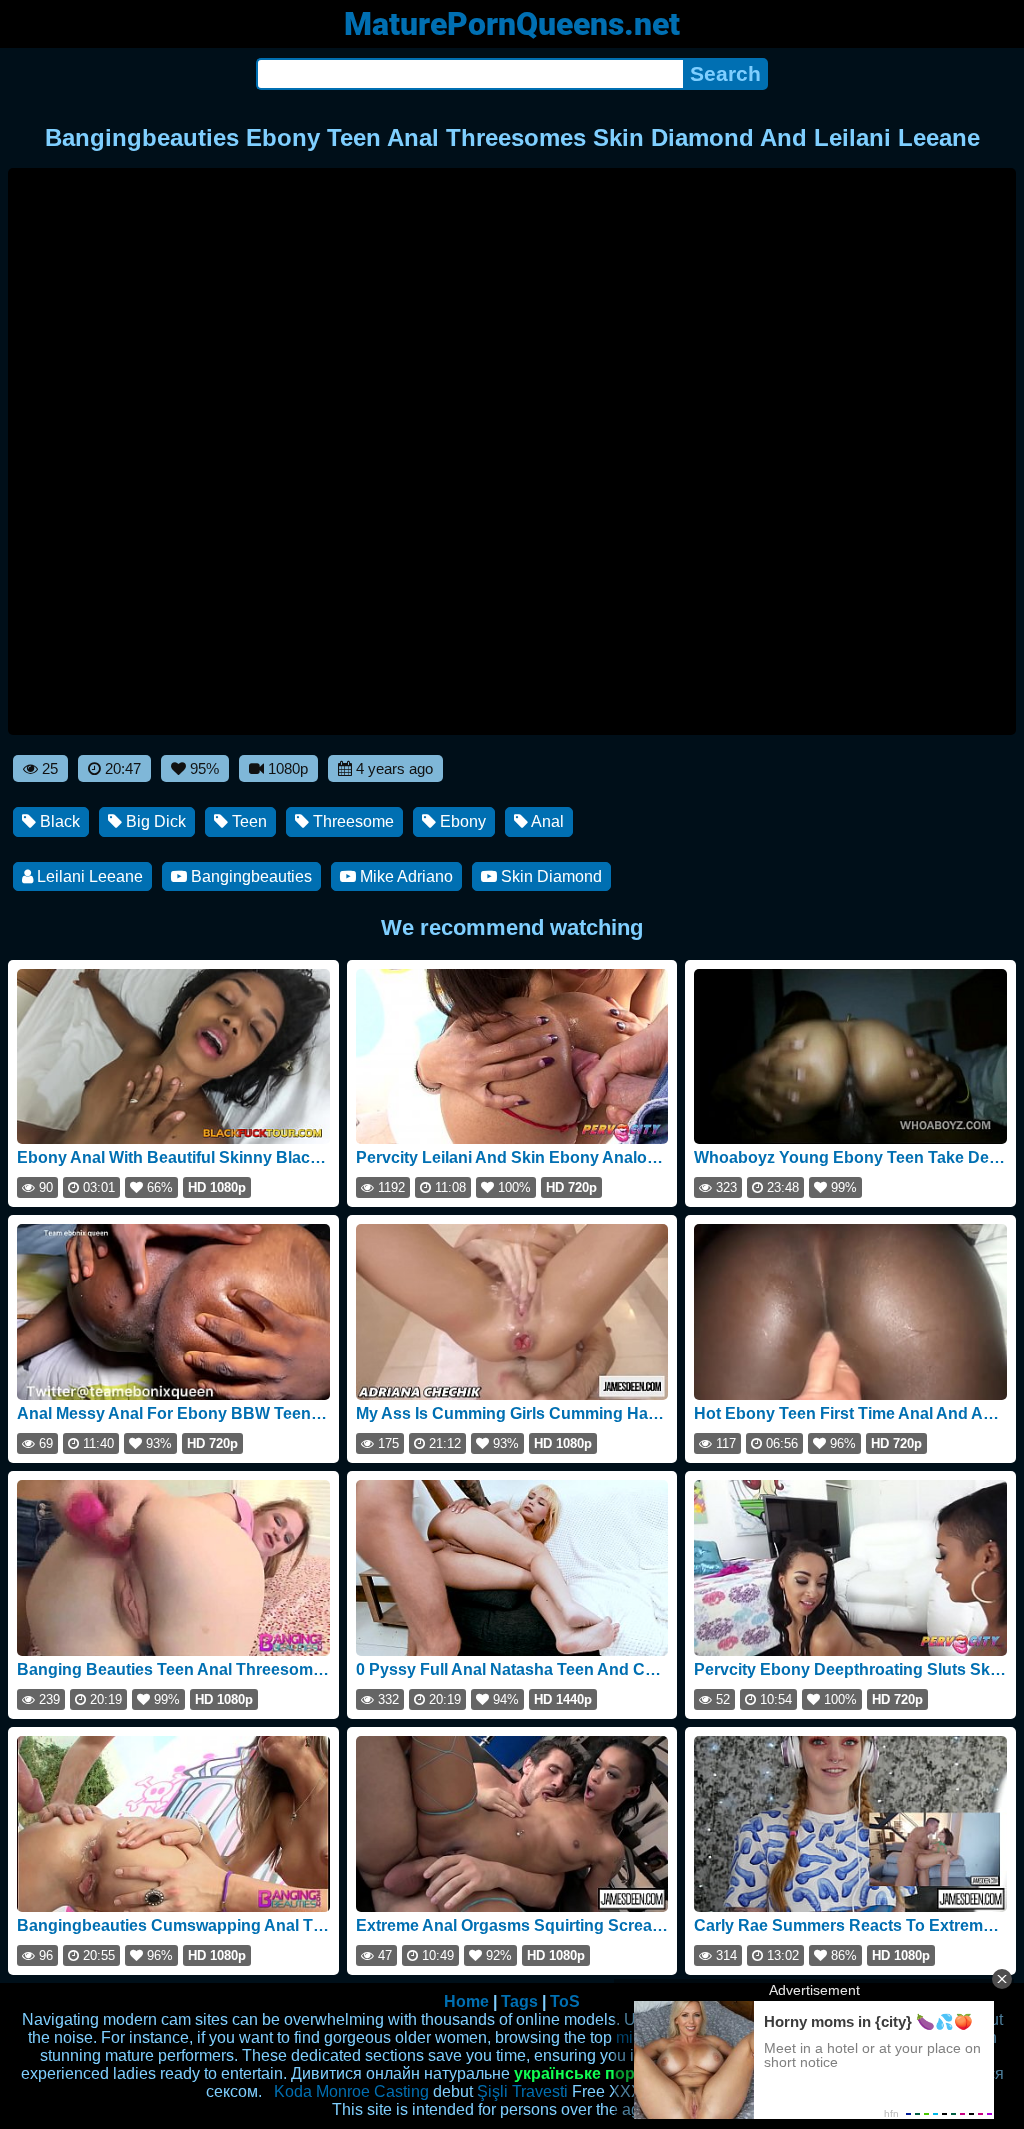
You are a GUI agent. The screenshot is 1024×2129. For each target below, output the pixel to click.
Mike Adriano (404, 876)
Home (466, 2001)
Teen (247, 821)
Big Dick (154, 821)
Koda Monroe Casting (351, 2091)
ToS (565, 2001)
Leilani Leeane (88, 876)
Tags (519, 2001)
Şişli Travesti (522, 2091)
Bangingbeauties (249, 876)
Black (58, 821)
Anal (546, 821)
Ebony (461, 821)
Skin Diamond (549, 876)
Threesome (351, 821)
